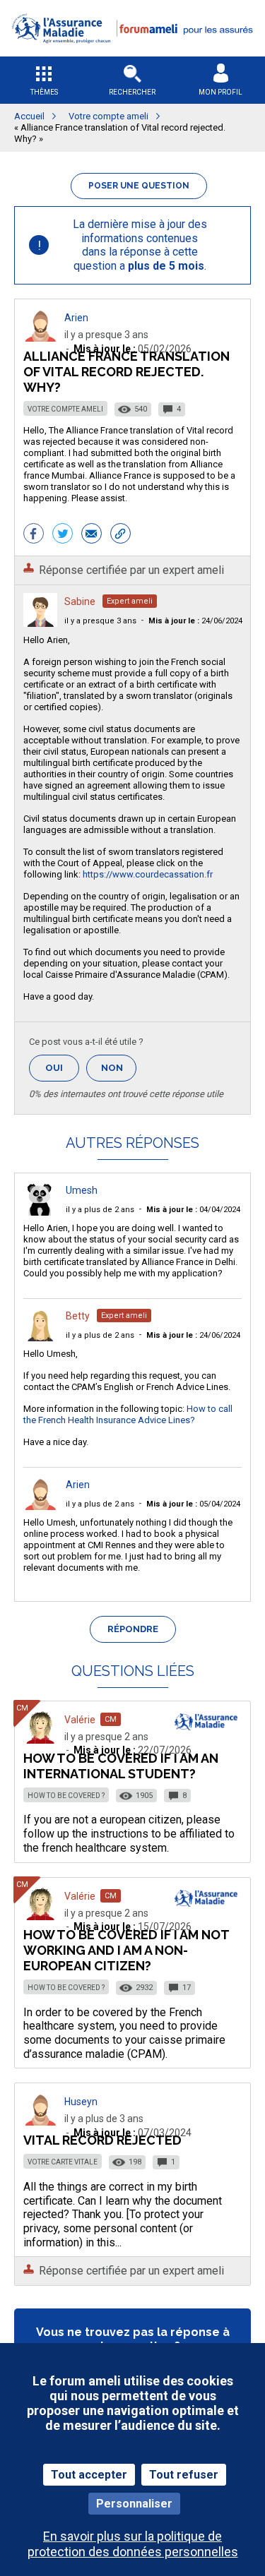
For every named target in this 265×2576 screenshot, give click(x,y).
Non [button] (119, 1072)
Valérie (80, 1720)
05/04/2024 (193, 1504)
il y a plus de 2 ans (100, 1210)
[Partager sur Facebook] (34, 535)
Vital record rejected (102, 2140)
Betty (78, 1316)
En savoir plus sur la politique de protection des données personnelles (133, 2544)
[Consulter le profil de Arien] (40, 338)
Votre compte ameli (65, 409)
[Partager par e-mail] (92, 535)
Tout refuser (184, 2475)
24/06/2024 (195, 621)
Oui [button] (62, 1068)
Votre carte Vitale (63, 2162)
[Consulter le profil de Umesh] (40, 1212)
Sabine (80, 601)
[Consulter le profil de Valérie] (40, 1740)
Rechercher (132, 92)
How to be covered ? (66, 1796)
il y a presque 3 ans (100, 621)
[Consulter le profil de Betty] (40, 1337)
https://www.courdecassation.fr (147, 874)
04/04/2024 (193, 1210)
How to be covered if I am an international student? (121, 1766)
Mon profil (220, 92)
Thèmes (44, 92)
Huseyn (81, 2102)
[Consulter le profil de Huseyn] (40, 2122)
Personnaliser (134, 2504)
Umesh (82, 1190)
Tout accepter (89, 2475)
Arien (76, 318)
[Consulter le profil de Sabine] (40, 623)
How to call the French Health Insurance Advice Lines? (128, 1414)
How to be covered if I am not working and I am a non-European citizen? (126, 1950)
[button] (132, 52)
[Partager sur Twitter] (63, 535)
